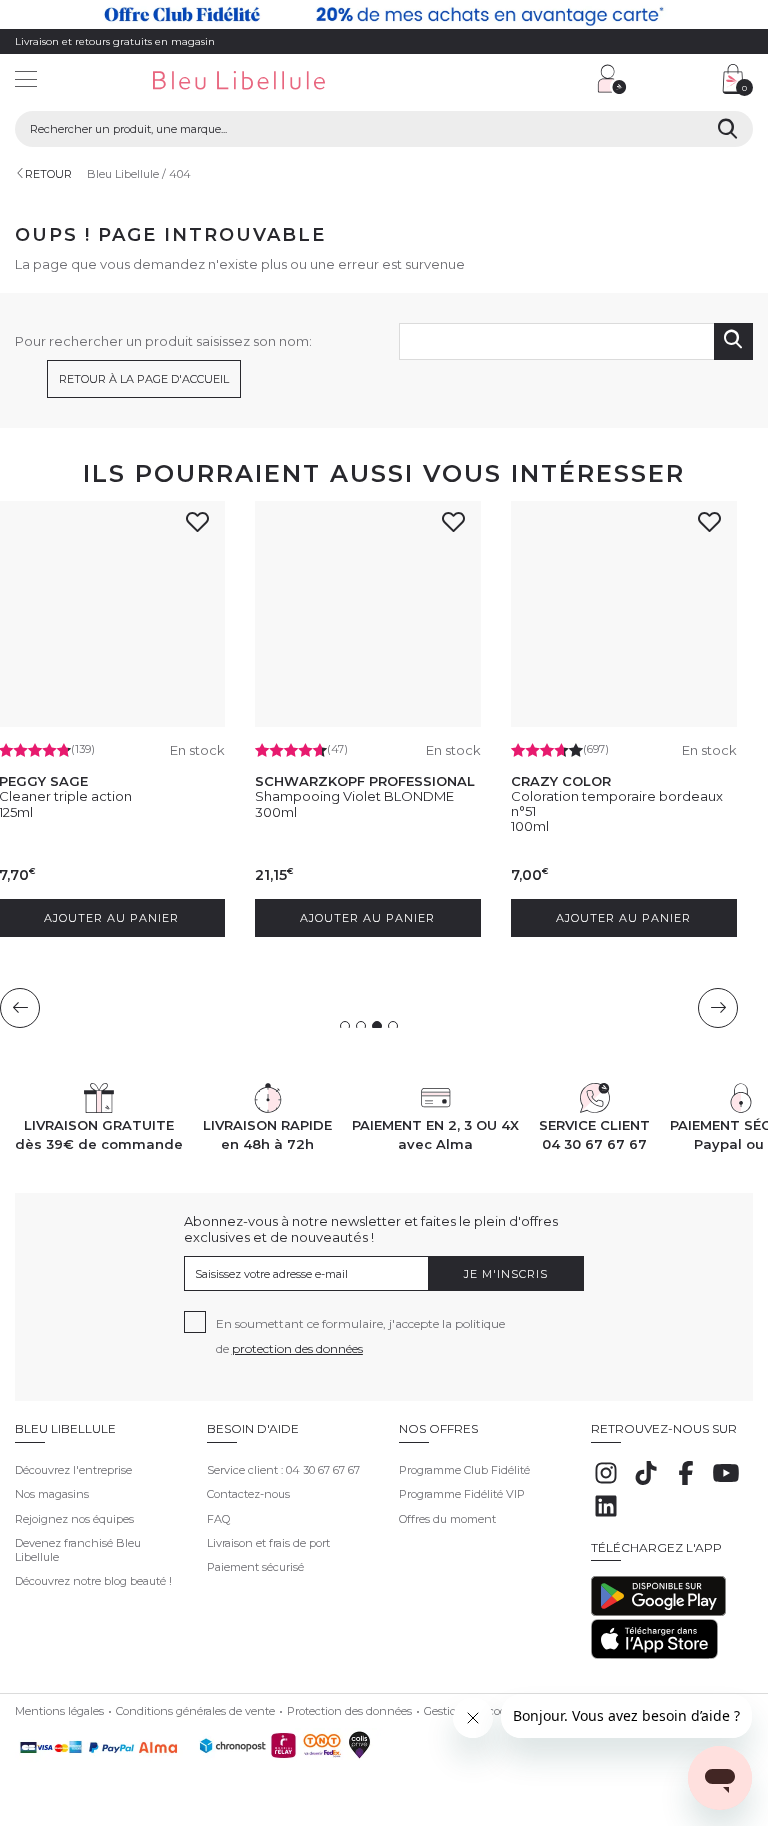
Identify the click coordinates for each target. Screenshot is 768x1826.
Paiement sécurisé (255, 1567)
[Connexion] (612, 79)
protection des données (297, 1348)
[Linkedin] (606, 1517)
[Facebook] (686, 1484)
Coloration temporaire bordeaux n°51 (617, 803)
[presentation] (20, 1008)
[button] (491, 81)
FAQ (218, 1519)
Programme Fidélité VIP (462, 1494)
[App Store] (654, 1655)
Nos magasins (52, 1494)
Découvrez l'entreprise (73, 1470)
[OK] (733, 341)
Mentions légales (59, 1711)
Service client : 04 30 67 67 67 (283, 1470)
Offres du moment (447, 1519)
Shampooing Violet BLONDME (354, 796)
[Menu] (26, 81)
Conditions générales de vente (195, 1711)
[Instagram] (606, 1484)
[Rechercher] (727, 129)
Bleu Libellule (123, 174)
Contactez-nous (248, 1494)
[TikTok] (646, 1484)
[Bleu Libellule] (261, 81)
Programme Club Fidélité (464, 1470)
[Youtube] (726, 1484)
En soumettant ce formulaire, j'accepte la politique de (360, 1336)
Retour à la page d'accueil (144, 379)
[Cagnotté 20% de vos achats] (384, 14)
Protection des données (349, 1711)
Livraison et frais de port (268, 1543)
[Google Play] (658, 1612)
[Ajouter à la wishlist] (203, 528)
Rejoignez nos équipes (74, 1519)
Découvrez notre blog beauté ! (93, 1581)
